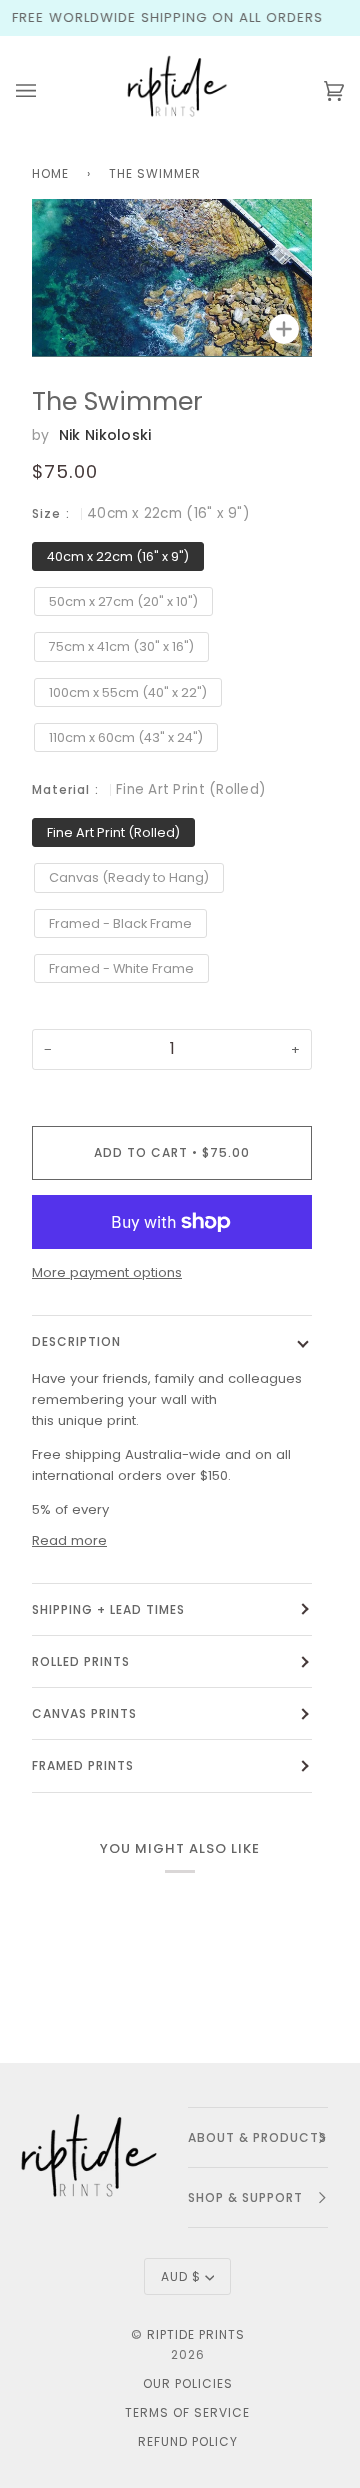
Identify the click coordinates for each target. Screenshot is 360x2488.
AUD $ (181, 2276)
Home (50, 173)
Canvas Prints (84, 1713)
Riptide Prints (196, 2334)
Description (76, 1341)
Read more (69, 1540)
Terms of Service (187, 2412)
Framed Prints (83, 1765)
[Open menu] (46, 91)
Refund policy (188, 2441)
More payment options (107, 1272)
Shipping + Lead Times (108, 1609)
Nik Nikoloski (105, 435)
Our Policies (188, 2383)
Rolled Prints (81, 1661)
